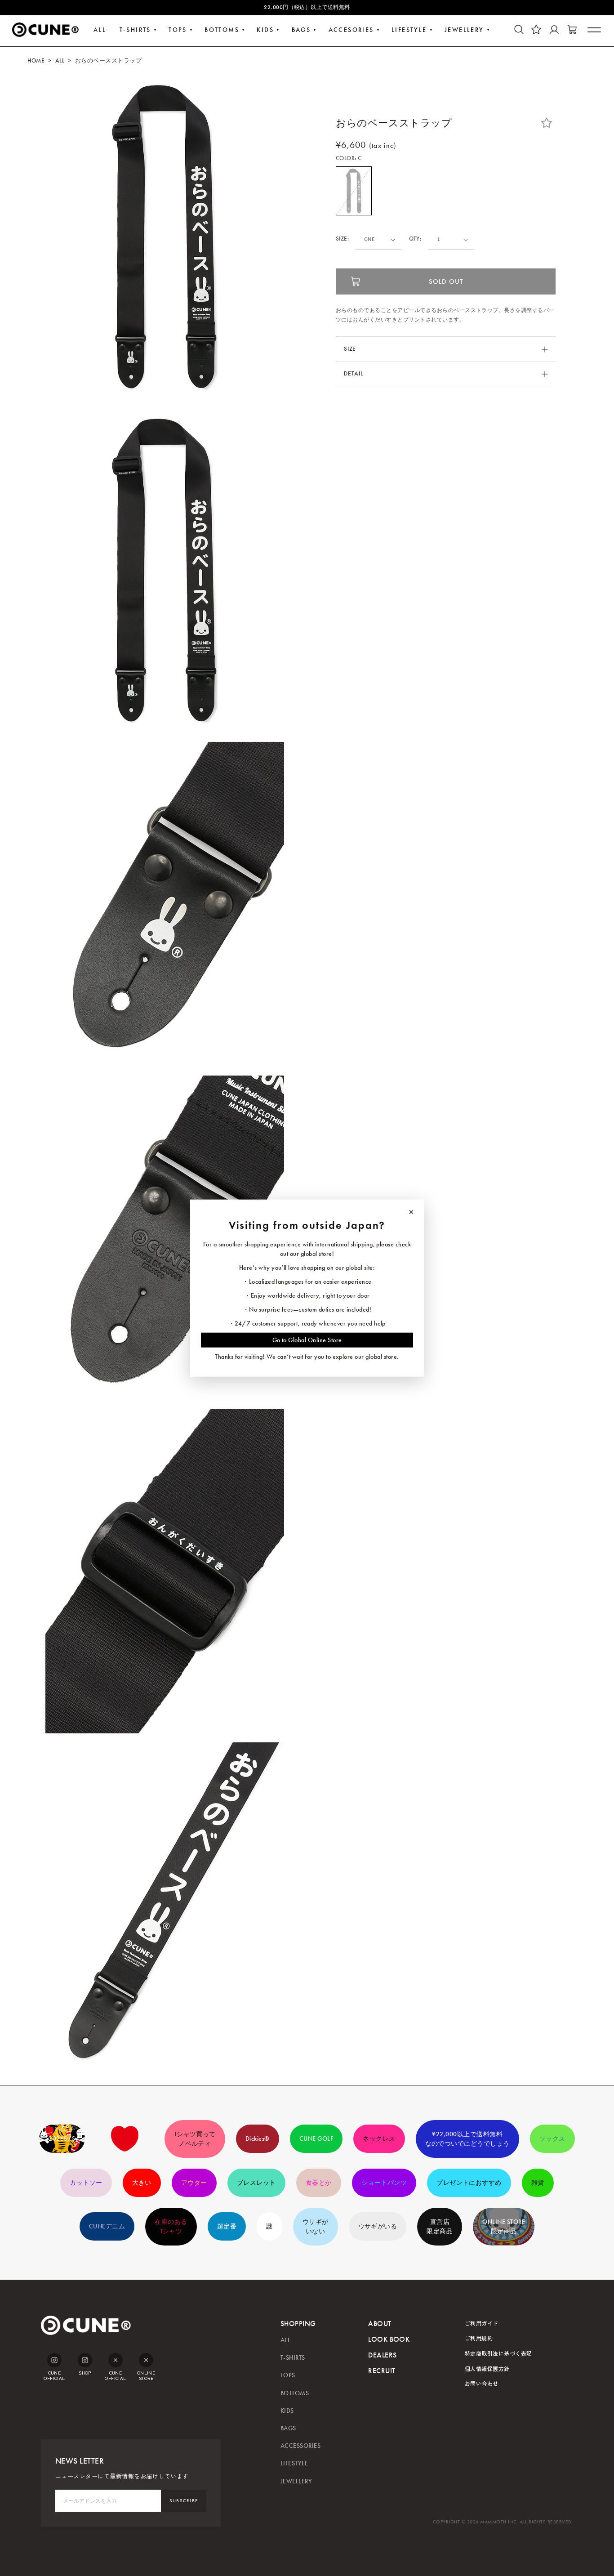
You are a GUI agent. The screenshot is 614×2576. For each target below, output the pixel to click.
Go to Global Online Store (307, 1340)
